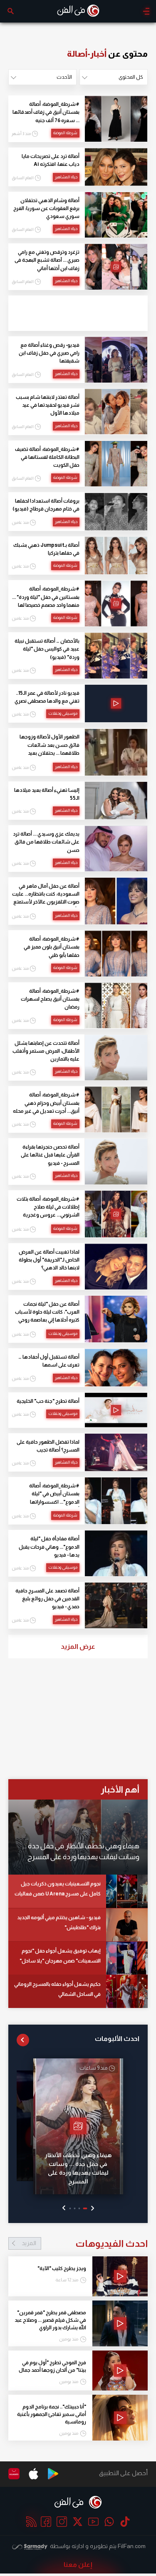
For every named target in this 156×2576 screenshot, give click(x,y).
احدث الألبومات (117, 2039)
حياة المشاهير (66, 177)
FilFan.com (132, 2546)
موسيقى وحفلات (63, 713)
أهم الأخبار (120, 1789)
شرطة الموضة (65, 133)
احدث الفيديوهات (85, 2243)
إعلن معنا (78, 2565)
